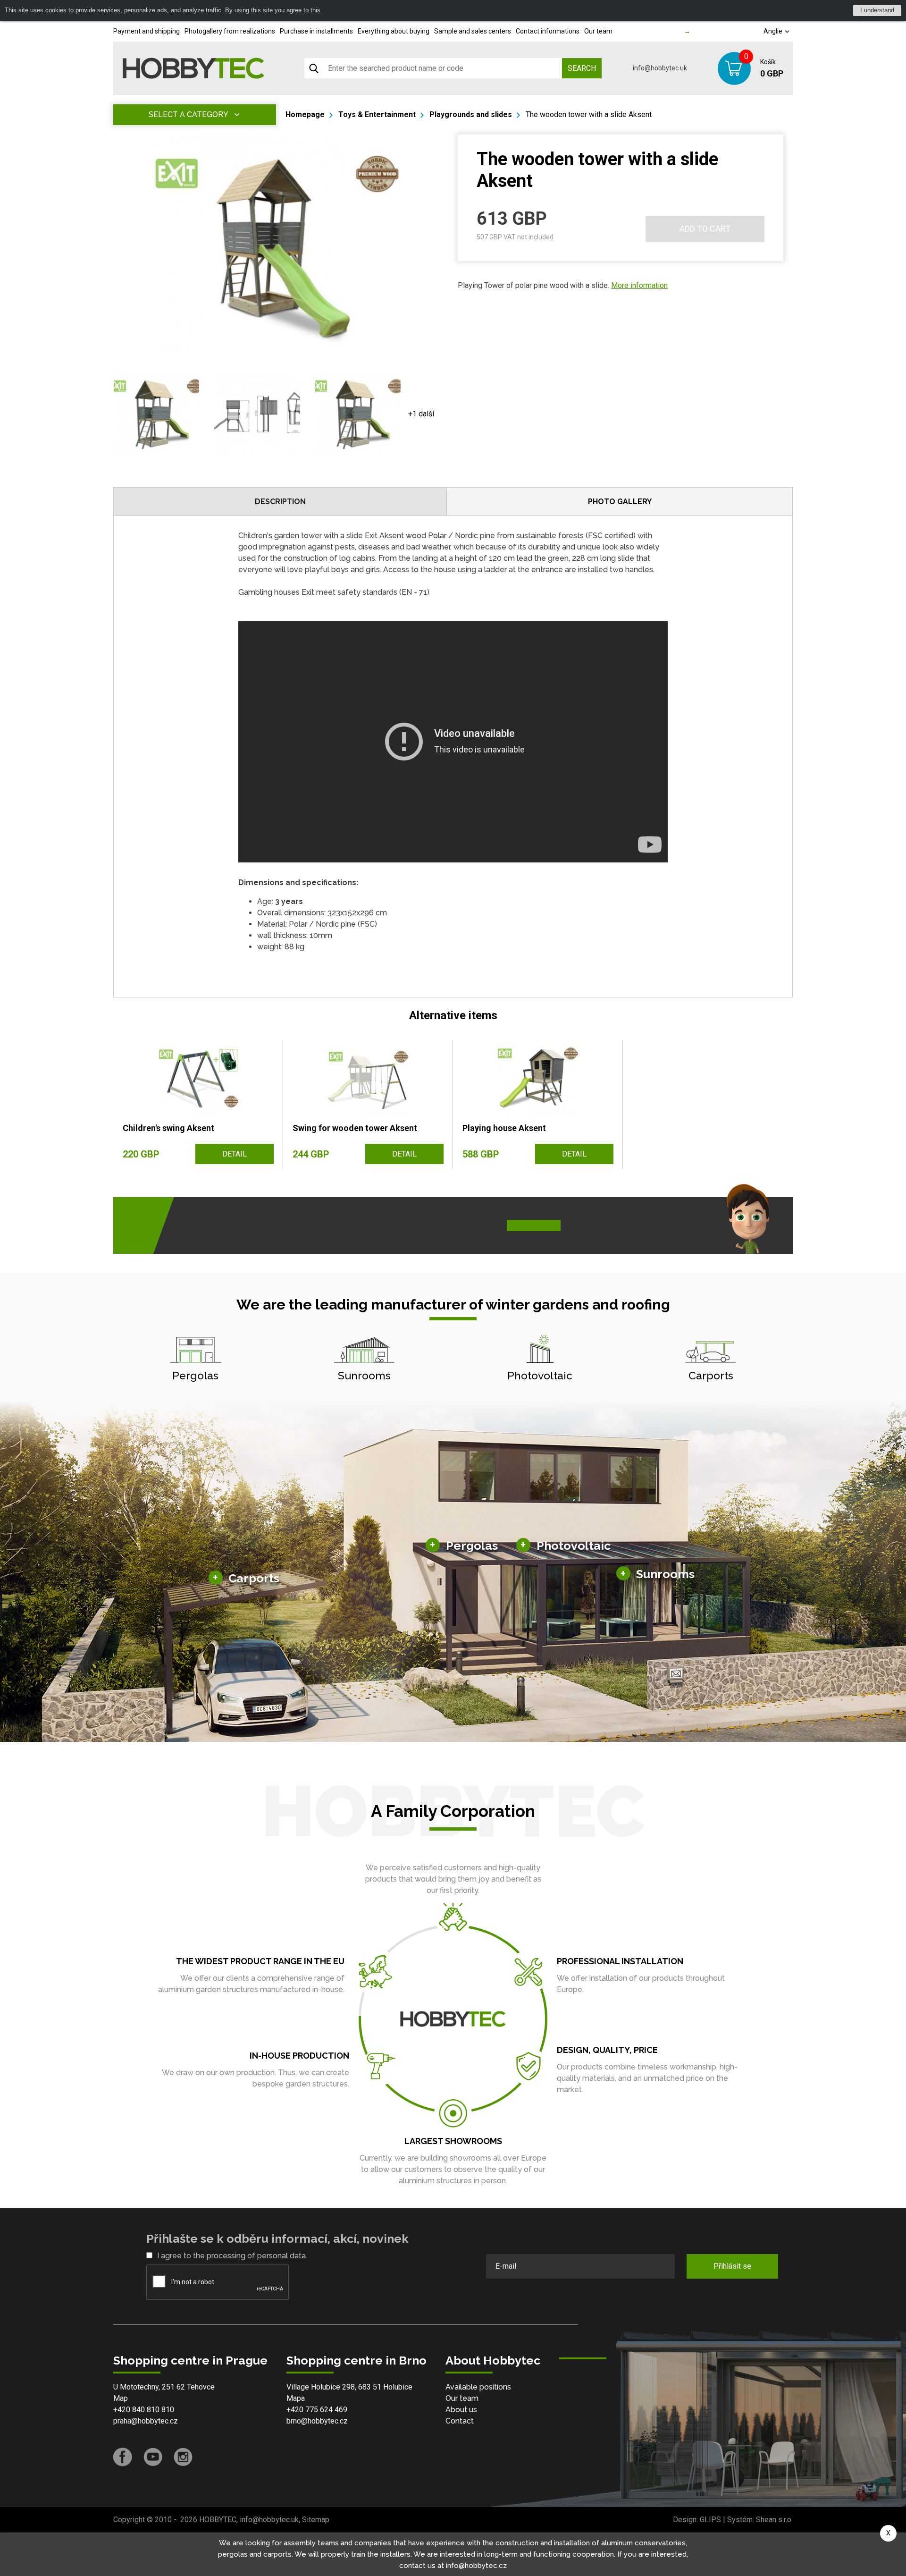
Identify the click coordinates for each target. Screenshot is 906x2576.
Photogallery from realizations (230, 31)
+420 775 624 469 (317, 2410)
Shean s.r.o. (774, 2520)
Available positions (478, 2387)
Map (121, 2398)
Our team (598, 31)
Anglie (774, 31)
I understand (877, 10)
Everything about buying (394, 31)
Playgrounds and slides (471, 114)
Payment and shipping (147, 31)
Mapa (296, 2398)
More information (639, 285)
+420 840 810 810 (144, 2410)
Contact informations (548, 31)
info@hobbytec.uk (660, 68)
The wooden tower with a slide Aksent (589, 114)
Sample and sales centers (473, 31)
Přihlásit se (732, 2266)
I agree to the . (232, 2256)
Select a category (189, 114)
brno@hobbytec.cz (317, 2421)
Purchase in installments (316, 31)
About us (461, 2410)
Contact (460, 2421)
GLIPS (710, 2520)
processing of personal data (256, 2256)
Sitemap (316, 2520)
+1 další (421, 414)
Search (582, 68)
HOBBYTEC (218, 2520)
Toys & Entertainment (377, 114)
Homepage (305, 114)
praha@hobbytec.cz (146, 2421)
